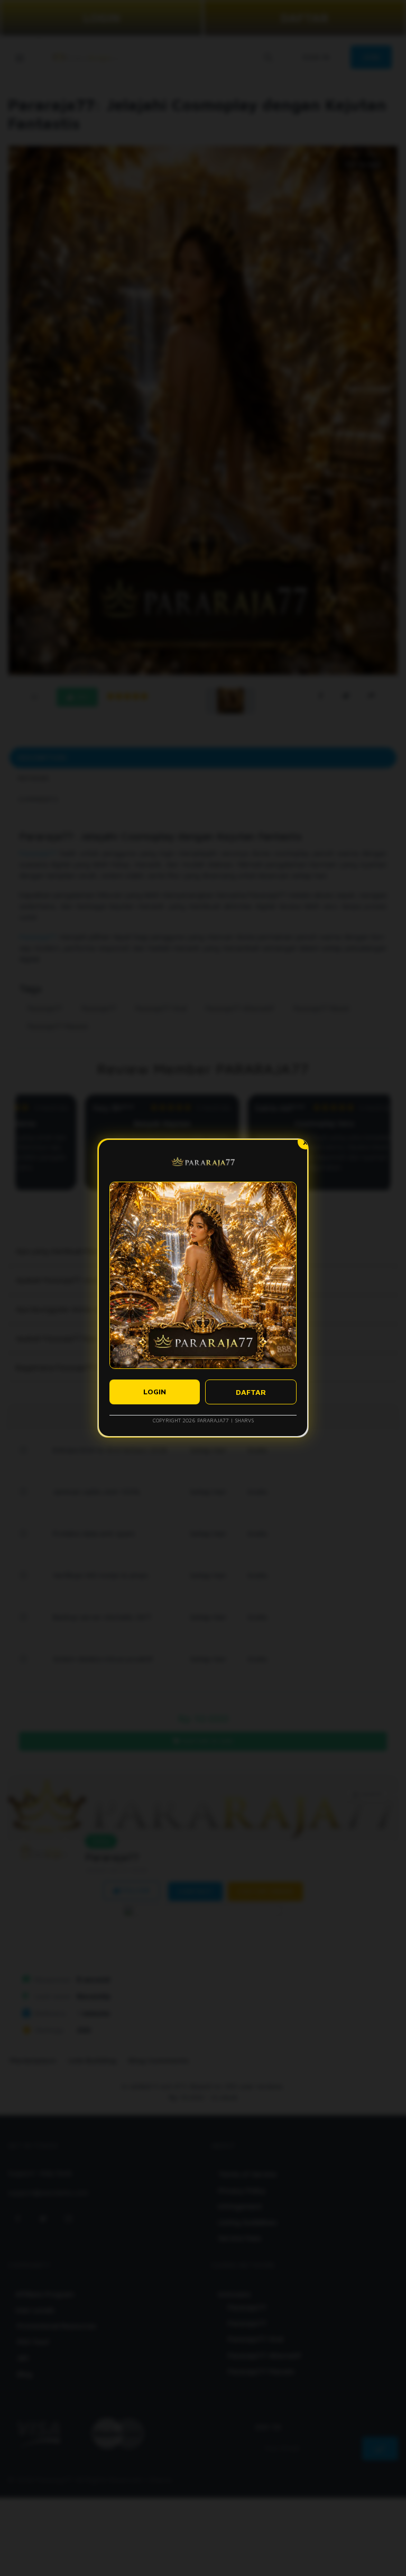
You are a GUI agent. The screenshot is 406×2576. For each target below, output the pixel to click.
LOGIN (155, 1391)
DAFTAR (251, 1392)
